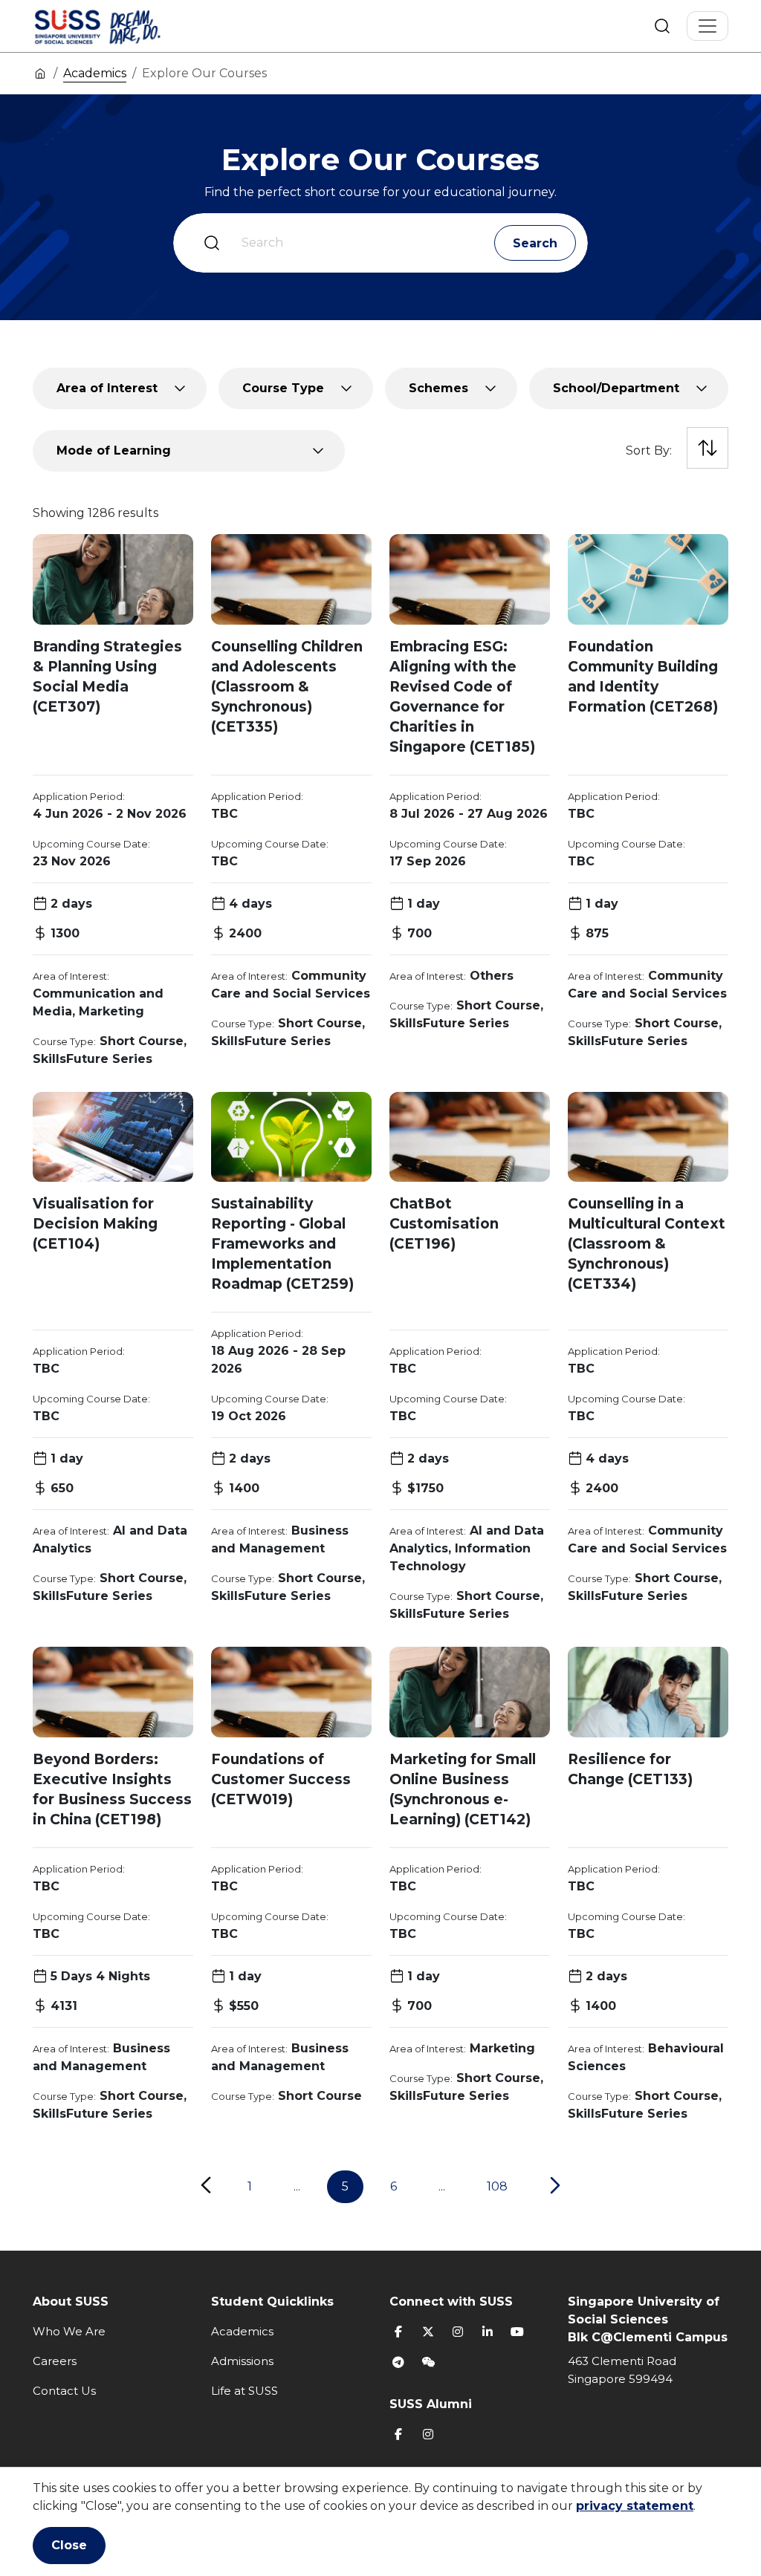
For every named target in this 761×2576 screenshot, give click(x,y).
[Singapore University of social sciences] (123, 26)
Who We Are (69, 2331)
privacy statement (635, 2506)
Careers (55, 2361)
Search (662, 26)
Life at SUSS (245, 2391)
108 (497, 2186)
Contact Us (64, 2391)
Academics (95, 73)
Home (40, 73)
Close (69, 2545)
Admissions (242, 2361)
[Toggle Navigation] (707, 26)
